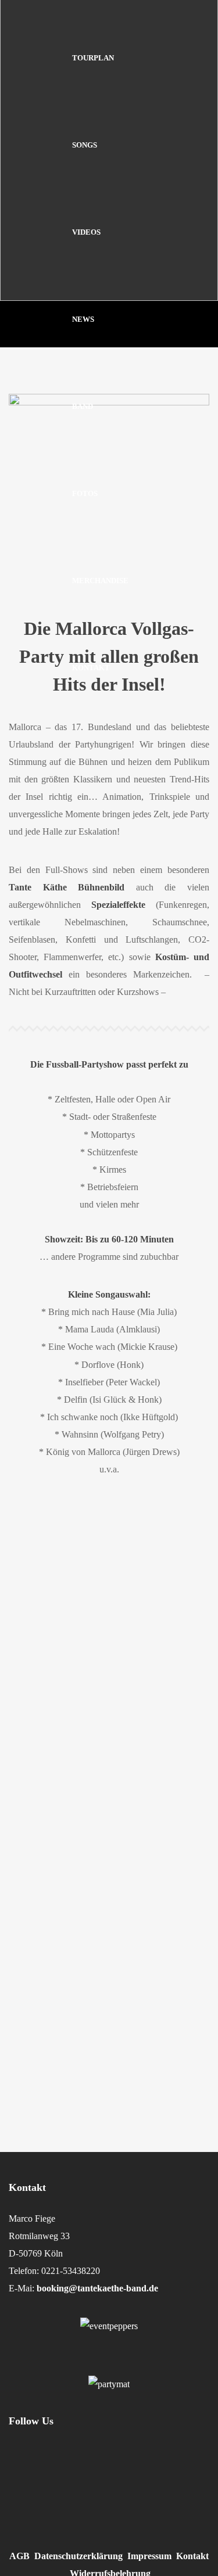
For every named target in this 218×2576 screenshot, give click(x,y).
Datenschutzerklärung (78, 2556)
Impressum (149, 2556)
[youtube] (172, 2479)
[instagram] (24, 2472)
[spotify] (141, 2472)
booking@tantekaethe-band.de (97, 2288)
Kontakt (192, 2556)
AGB (19, 2556)
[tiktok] (102, 2472)
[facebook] (62, 2472)
